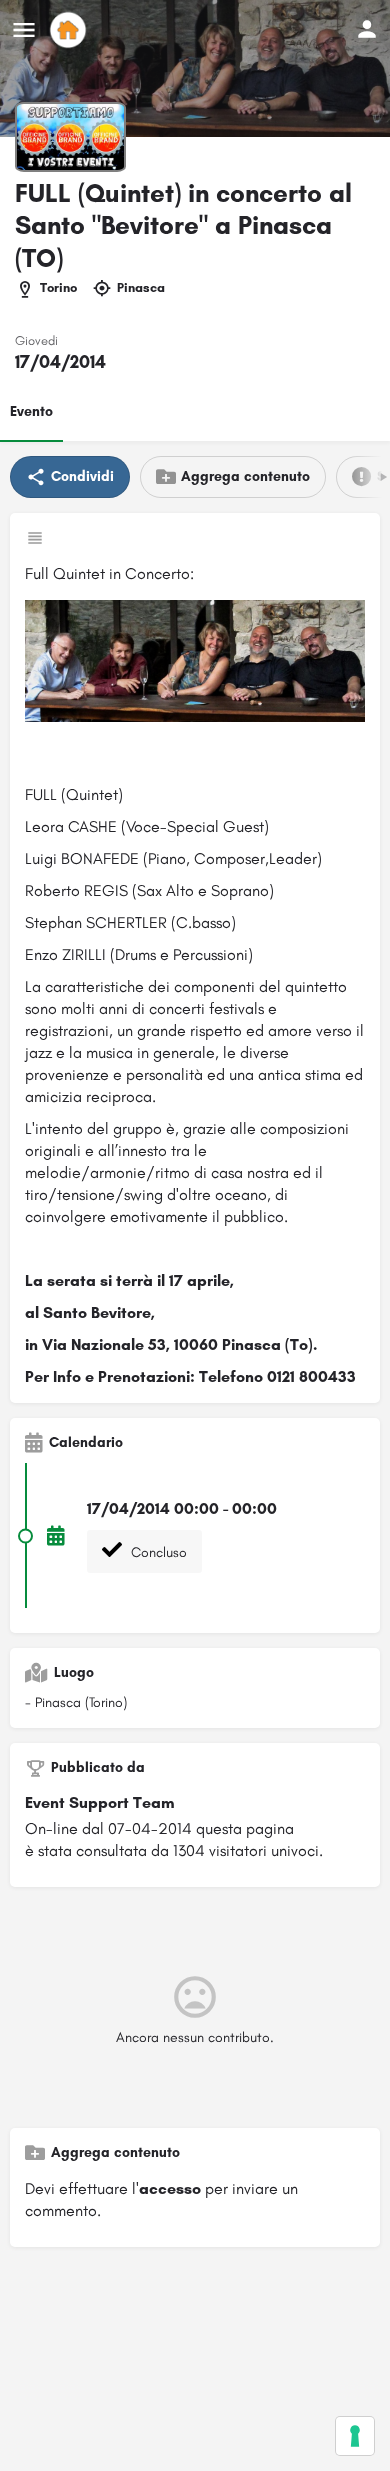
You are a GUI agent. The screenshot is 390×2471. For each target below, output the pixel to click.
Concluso (157, 1552)
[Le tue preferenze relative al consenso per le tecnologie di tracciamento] (355, 2436)
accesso (170, 2188)
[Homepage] (70, 30)
